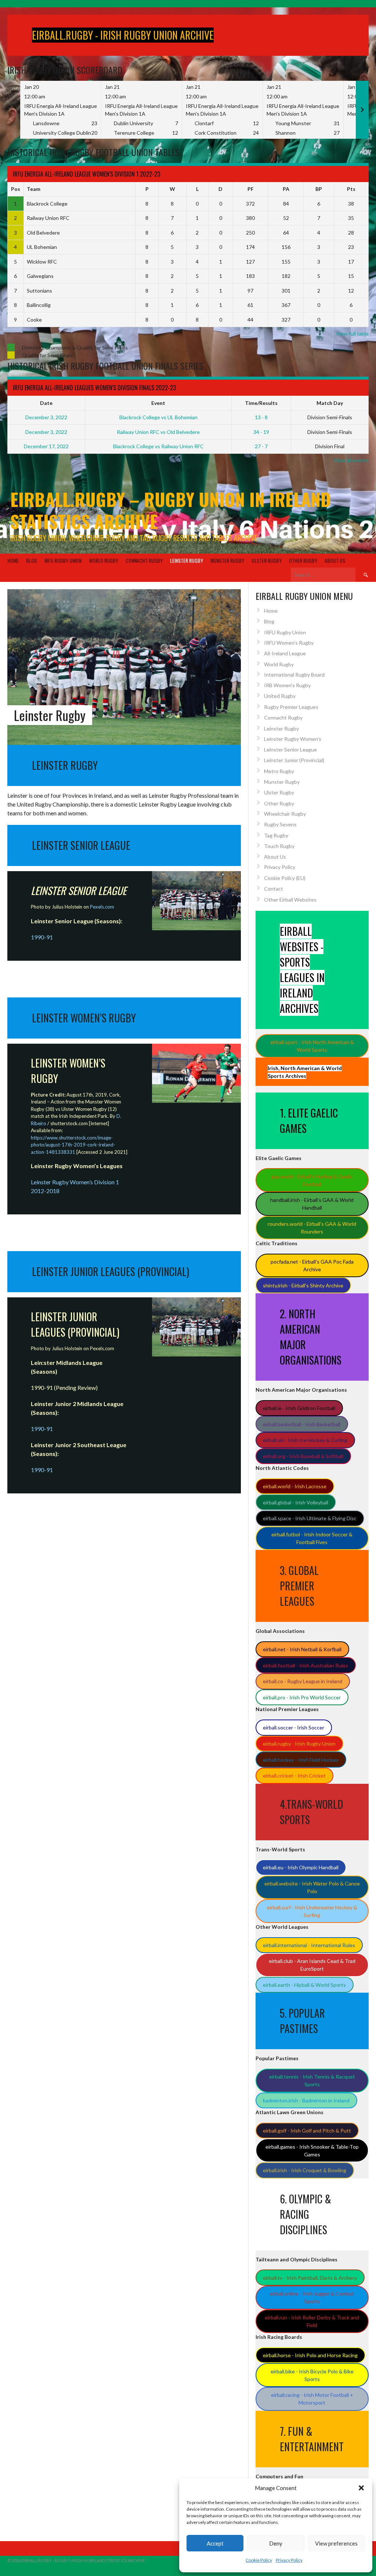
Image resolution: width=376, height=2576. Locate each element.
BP (319, 189)
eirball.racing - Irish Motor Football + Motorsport (312, 2399)
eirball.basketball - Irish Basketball (302, 1424)
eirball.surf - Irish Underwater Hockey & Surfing (312, 1911)
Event (158, 403)
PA (286, 189)
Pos (16, 189)
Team (34, 189)
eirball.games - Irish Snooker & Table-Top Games (312, 2151)
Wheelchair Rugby (285, 814)
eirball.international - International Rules (309, 1945)
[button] (361, 2488)
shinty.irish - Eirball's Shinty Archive (303, 1285)
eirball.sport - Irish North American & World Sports (312, 1046)
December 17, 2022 (46, 446)
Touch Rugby (279, 846)
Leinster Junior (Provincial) (294, 760)
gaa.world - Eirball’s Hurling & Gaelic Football (312, 1180)
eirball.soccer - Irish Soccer (294, 1727)
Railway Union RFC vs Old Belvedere (158, 432)
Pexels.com (102, 1348)
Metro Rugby (279, 771)
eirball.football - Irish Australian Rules (305, 1665)
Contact (274, 889)
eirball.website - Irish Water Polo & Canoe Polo (312, 1887)
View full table (352, 334)
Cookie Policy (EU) (285, 878)
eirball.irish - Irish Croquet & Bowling (305, 2170)
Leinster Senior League (290, 749)
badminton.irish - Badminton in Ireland (306, 2100)
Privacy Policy (289, 2560)
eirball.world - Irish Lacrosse (295, 1486)
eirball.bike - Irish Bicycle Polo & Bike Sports (312, 2375)
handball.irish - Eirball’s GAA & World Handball (312, 1204)
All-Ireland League (285, 653)
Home (13, 560)
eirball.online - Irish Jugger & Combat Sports (312, 2297)
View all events (351, 460)
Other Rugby (303, 560)
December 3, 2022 (46, 417)
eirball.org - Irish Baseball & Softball (303, 1456)
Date (46, 403)
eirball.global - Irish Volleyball (296, 1502)
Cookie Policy (259, 2560)
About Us (335, 560)
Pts (351, 189)
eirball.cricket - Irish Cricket (294, 1776)
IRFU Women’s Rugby (289, 643)
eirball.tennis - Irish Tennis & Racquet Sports (312, 2080)
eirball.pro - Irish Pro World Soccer (302, 1697)
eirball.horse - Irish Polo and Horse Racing (310, 2355)
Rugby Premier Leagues (291, 707)
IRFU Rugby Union (63, 560)
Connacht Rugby (144, 560)
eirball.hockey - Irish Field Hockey (301, 1760)
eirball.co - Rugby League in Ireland (303, 1681)
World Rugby (104, 560)
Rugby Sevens (280, 824)
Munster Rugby (227, 560)
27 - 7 (261, 446)
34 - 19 (261, 432)
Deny (276, 2543)
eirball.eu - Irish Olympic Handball (301, 1867)
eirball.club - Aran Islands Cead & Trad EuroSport (312, 1965)
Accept (215, 2543)
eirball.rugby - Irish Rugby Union (299, 1744)
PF (251, 189)
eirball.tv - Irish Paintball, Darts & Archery (310, 2278)
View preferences (336, 2543)
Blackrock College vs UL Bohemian (158, 417)
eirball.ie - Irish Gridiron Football (299, 1408)
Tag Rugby (276, 835)
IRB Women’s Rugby (287, 685)
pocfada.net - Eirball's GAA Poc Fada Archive (312, 1265)
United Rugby (280, 696)
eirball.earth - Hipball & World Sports (304, 1985)
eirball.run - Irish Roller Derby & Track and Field (312, 2321)
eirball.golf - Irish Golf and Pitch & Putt (307, 2131)
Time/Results (261, 403)
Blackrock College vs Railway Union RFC (158, 446)
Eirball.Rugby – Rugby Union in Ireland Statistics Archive (171, 510)
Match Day (330, 403)
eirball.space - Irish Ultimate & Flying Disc (310, 1518)
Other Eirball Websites (290, 900)
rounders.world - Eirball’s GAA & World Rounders (312, 1228)
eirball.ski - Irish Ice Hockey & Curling (305, 1440)
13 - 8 (261, 417)
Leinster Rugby (187, 560)
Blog (32, 560)
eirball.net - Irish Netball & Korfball (302, 1649)
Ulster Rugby (267, 560)
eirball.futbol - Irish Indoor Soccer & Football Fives (312, 1538)
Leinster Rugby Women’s (293, 739)
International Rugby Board (294, 675)
